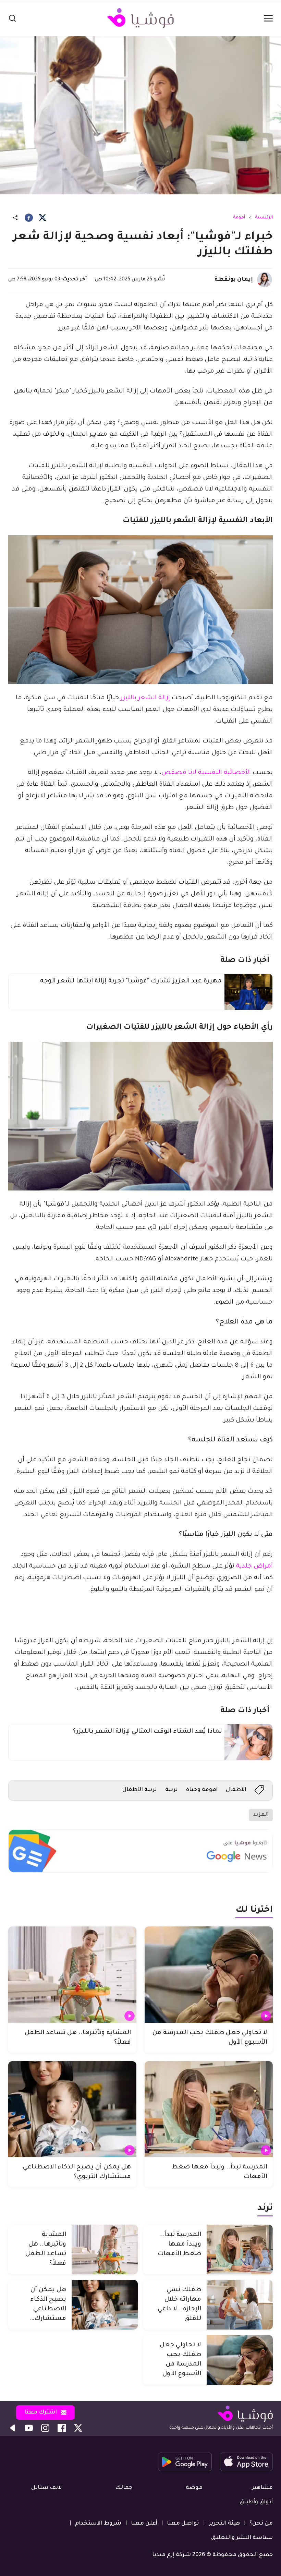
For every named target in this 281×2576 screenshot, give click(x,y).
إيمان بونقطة (234, 280)
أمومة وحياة (202, 1790)
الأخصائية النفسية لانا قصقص (206, 773)
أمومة (239, 218)
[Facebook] (29, 218)
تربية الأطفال (140, 1790)
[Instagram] (45, 2428)
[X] (42, 218)
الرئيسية (264, 218)
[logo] (140, 18)
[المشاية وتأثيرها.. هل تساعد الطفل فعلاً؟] (72, 1975)
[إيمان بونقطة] (265, 280)
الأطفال (236, 1790)
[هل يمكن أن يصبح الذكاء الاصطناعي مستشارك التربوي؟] (72, 2109)
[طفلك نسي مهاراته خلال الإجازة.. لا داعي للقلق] (240, 2305)
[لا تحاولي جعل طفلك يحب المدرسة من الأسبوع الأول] (209, 1975)
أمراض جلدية (254, 1567)
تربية (172, 1790)
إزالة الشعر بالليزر (144, 698)
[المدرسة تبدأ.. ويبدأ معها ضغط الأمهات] (209, 2109)
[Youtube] (29, 2428)
